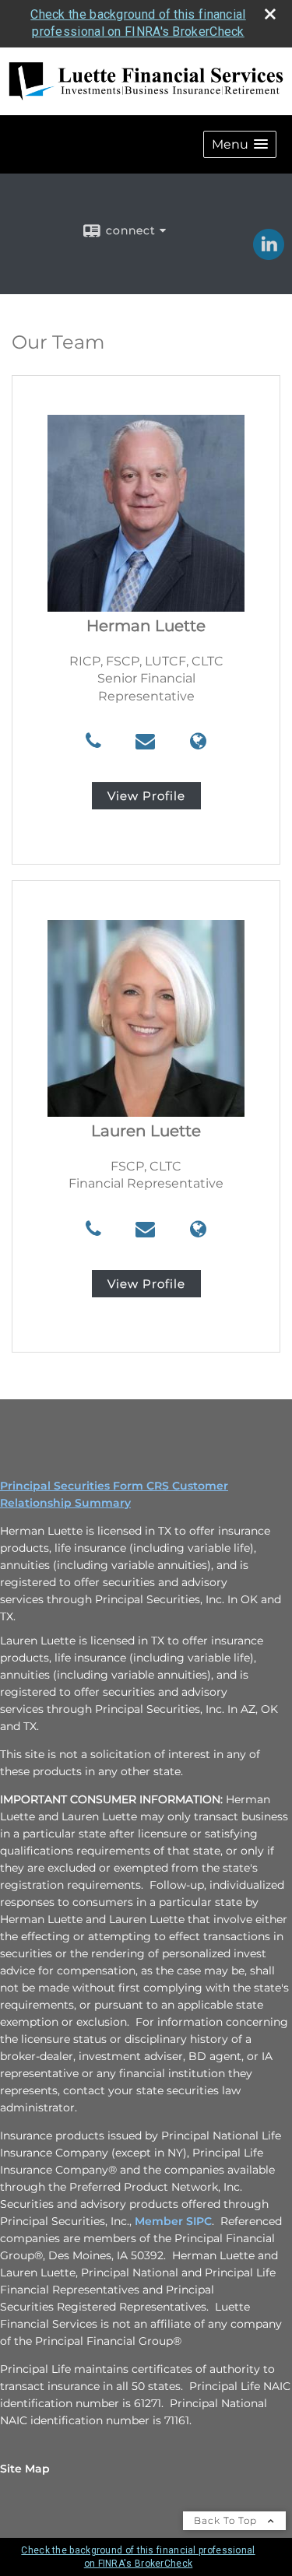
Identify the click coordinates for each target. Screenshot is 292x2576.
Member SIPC (173, 2221)
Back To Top (227, 2520)
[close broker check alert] (270, 14)
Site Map (25, 2469)
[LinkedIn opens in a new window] (269, 254)
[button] (240, 144)
